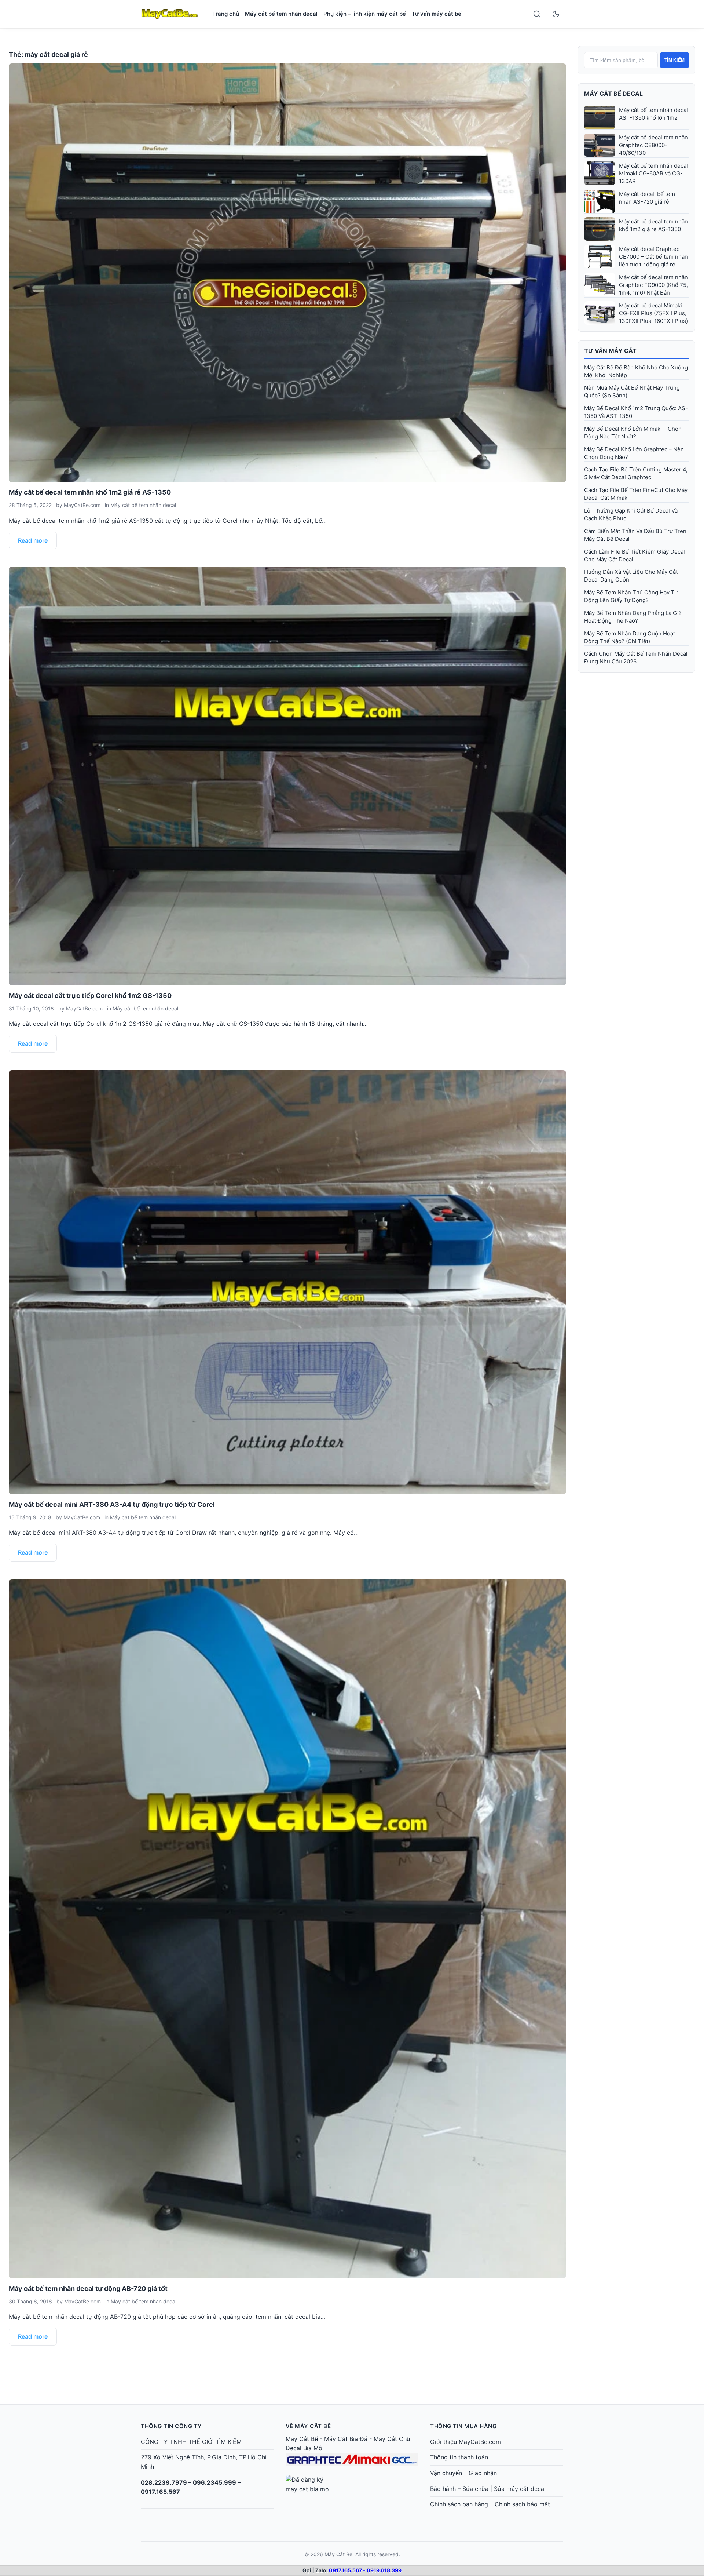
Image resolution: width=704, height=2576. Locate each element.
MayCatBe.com (82, 505)
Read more (33, 540)
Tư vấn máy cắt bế (437, 14)
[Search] (537, 14)
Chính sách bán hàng (459, 2504)
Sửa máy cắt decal (520, 2489)
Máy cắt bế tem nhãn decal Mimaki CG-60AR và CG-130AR (653, 173)
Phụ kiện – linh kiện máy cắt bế (365, 14)
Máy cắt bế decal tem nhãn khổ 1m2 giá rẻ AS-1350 (90, 492)
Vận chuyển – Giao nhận (463, 2473)
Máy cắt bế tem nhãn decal (281, 14)
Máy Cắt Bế (302, 2439)
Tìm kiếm (674, 60)
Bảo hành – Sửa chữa (459, 2489)
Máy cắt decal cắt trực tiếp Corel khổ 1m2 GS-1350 (90, 996)
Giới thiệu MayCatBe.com (465, 2442)
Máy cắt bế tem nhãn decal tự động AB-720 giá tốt (88, 2289)
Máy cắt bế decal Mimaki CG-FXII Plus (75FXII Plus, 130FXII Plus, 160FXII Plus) (653, 313)
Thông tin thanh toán (459, 2457)
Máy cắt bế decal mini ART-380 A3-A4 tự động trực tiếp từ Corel (112, 1504)
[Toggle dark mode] (556, 14)
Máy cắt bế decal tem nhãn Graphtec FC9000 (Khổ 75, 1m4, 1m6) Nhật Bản (653, 285)
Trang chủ (226, 14)
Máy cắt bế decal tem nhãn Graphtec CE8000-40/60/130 (653, 145)
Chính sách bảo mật (522, 2504)
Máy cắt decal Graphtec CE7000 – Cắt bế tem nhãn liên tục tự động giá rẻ (653, 257)
